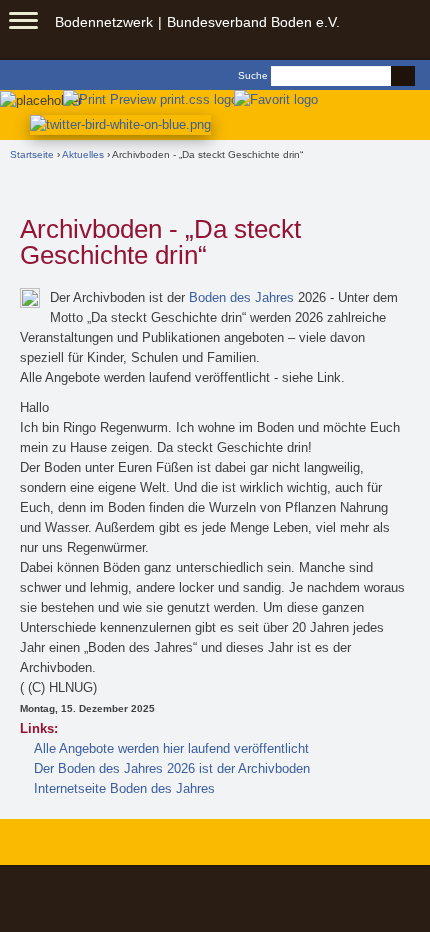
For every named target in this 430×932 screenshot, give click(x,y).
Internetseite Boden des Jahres (124, 788)
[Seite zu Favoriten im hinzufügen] (277, 98)
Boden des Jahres (241, 297)
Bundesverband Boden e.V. (253, 22)
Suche (253, 75)
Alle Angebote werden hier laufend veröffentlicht (171, 748)
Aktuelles (83, 154)
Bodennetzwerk (104, 22)
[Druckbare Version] (146, 98)
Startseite (32, 154)
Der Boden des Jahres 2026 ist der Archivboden (172, 768)
